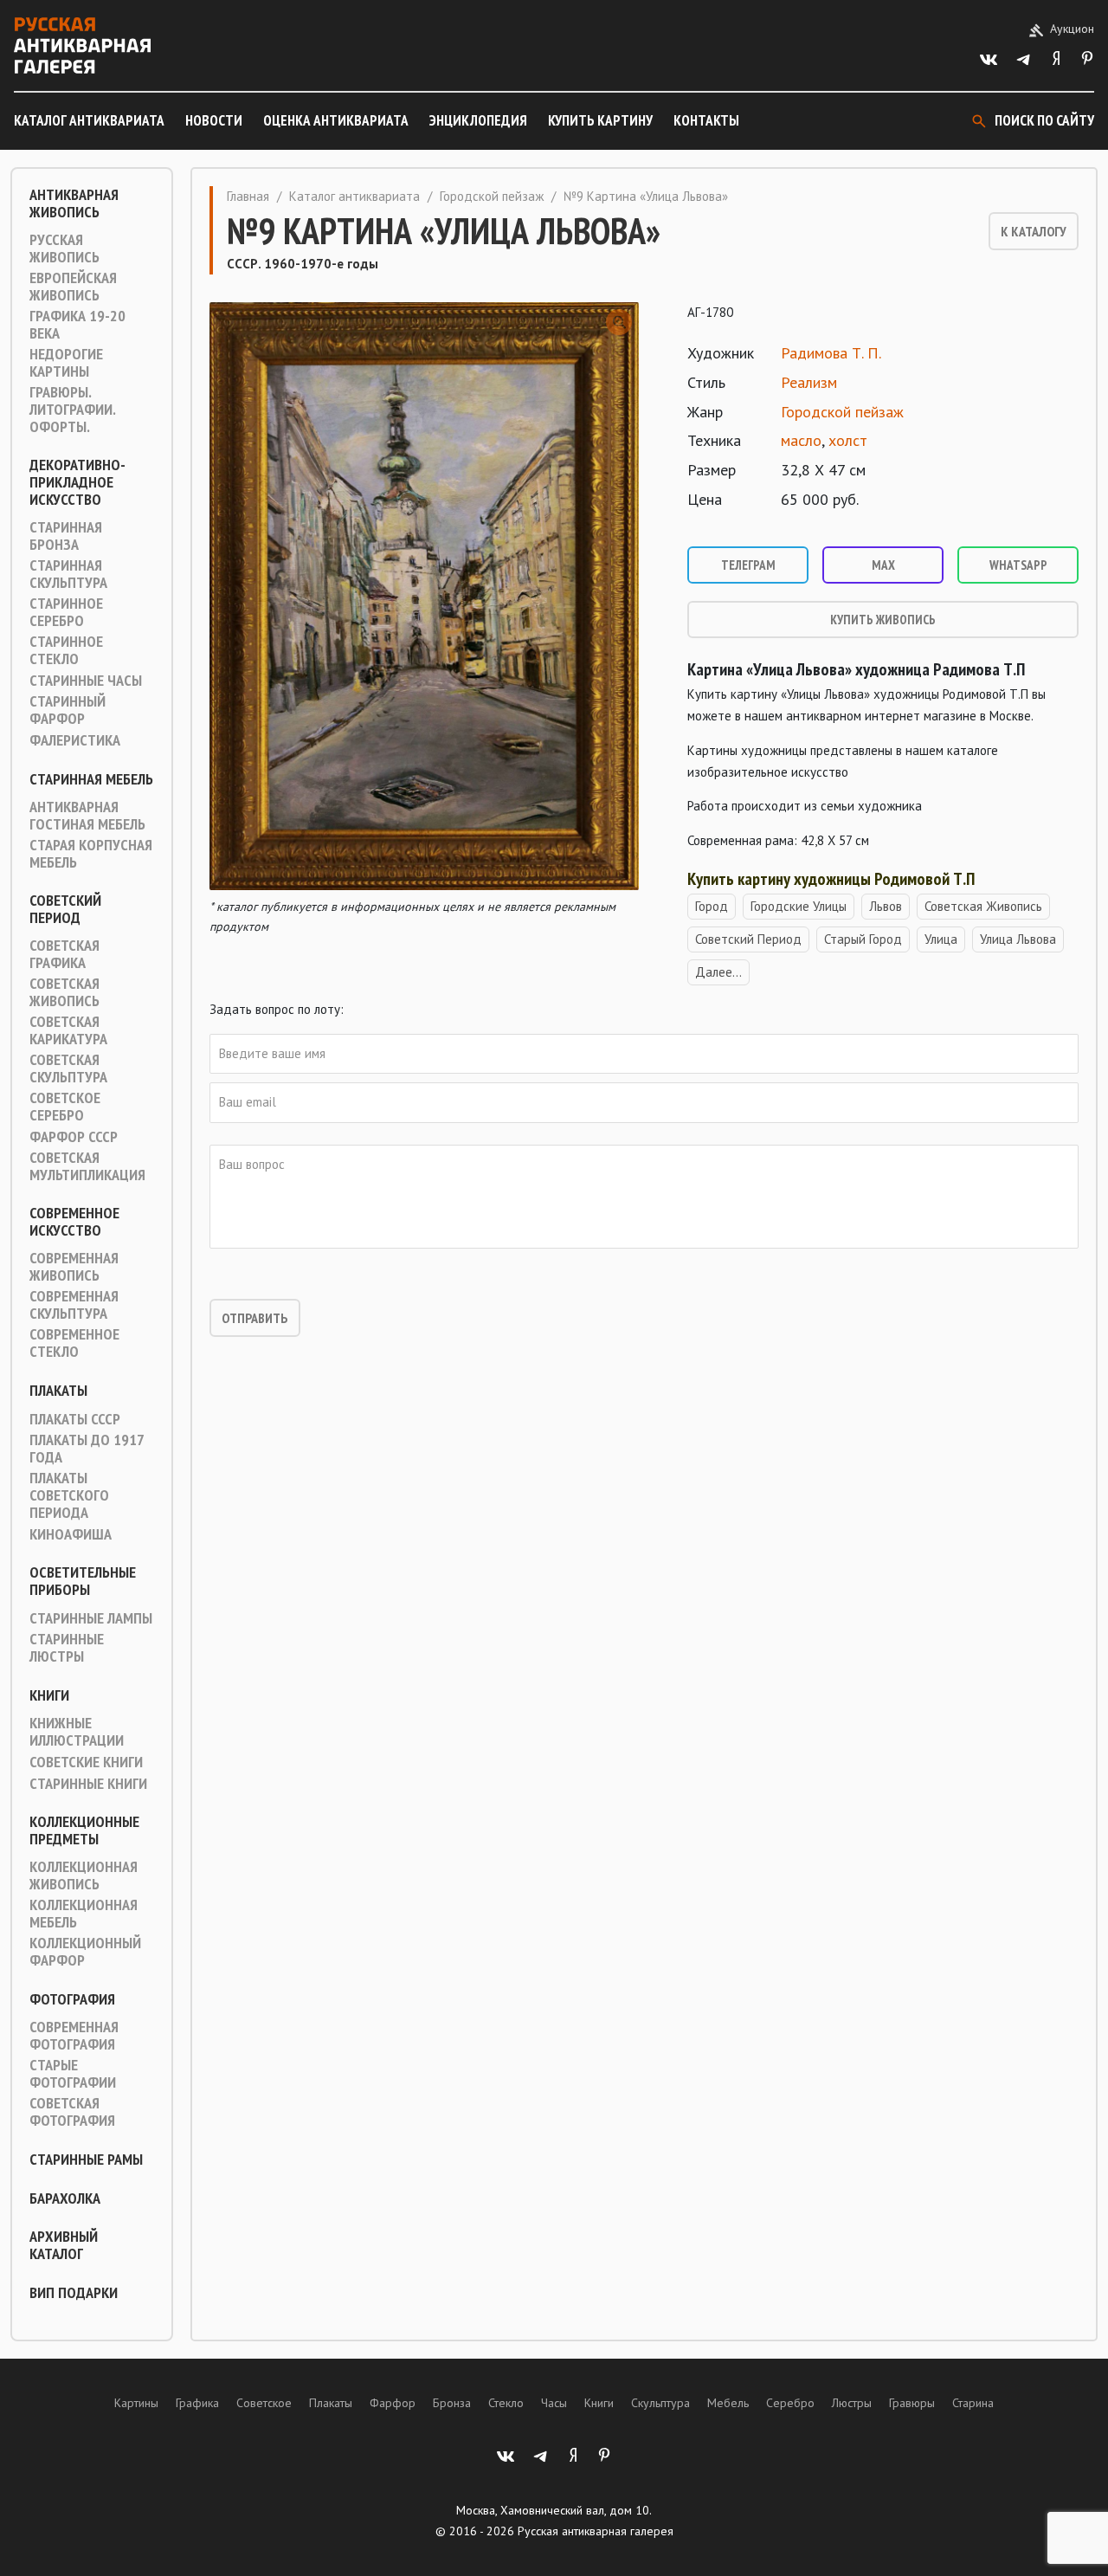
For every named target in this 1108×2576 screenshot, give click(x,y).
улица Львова (1018, 939)
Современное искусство (74, 1222)
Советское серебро (65, 1107)
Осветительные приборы (83, 1581)
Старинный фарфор (68, 710)
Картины (136, 2403)
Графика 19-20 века (77, 325)
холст (848, 440)
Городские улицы (799, 906)
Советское (264, 2403)
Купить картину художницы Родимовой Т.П (831, 879)
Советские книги (86, 1762)
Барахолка (65, 2198)
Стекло (506, 2403)
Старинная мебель (91, 779)
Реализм (809, 382)
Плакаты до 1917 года (87, 1449)
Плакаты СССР (75, 1419)
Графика (197, 2403)
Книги (49, 1695)
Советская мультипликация (87, 1166)
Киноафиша (71, 1534)
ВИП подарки (74, 2293)
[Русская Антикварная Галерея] (82, 45)
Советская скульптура (68, 1068)
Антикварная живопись (74, 203)
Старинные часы (86, 681)
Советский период (65, 909)
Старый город (863, 939)
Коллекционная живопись (84, 1876)
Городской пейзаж (492, 196)
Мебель (728, 2403)
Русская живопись (64, 249)
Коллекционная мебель (84, 1914)
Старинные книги (88, 1784)
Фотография (72, 1999)
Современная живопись (74, 1267)
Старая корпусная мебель (91, 854)
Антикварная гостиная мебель (87, 816)
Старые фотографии (73, 2074)
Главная (248, 196)
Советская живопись (64, 992)
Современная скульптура (74, 1305)
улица (941, 939)
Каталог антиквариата (89, 120)
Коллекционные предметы (84, 1830)
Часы (554, 2403)
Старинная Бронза (66, 536)
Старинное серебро (66, 612)
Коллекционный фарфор (85, 1952)
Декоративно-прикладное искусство (77, 482)
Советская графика (64, 954)
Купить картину (600, 120)
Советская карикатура (68, 1030)
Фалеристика (75, 740)
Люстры (852, 2403)
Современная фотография (74, 2036)
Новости (214, 120)
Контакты (706, 120)
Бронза (452, 2403)
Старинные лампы (91, 1618)
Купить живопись (883, 620)
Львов (886, 906)
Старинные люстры (67, 1648)
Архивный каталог (64, 2245)
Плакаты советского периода (69, 1495)
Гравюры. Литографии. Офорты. (72, 410)
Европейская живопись (73, 287)
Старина (973, 2403)
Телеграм (748, 565)
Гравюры (912, 2403)
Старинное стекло (66, 650)
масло (801, 440)
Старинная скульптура (68, 574)
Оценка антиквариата (336, 120)
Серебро (790, 2403)
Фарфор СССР (74, 1137)
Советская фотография (72, 2112)
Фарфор (393, 2403)
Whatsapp (1018, 565)
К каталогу (1034, 231)
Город (712, 906)
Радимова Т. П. (831, 353)
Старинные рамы (86, 2160)
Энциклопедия (478, 120)
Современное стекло (74, 1343)
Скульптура (660, 2403)
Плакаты (58, 1391)
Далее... (718, 972)
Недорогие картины (66, 363)
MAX (883, 565)
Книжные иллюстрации (77, 1732)
